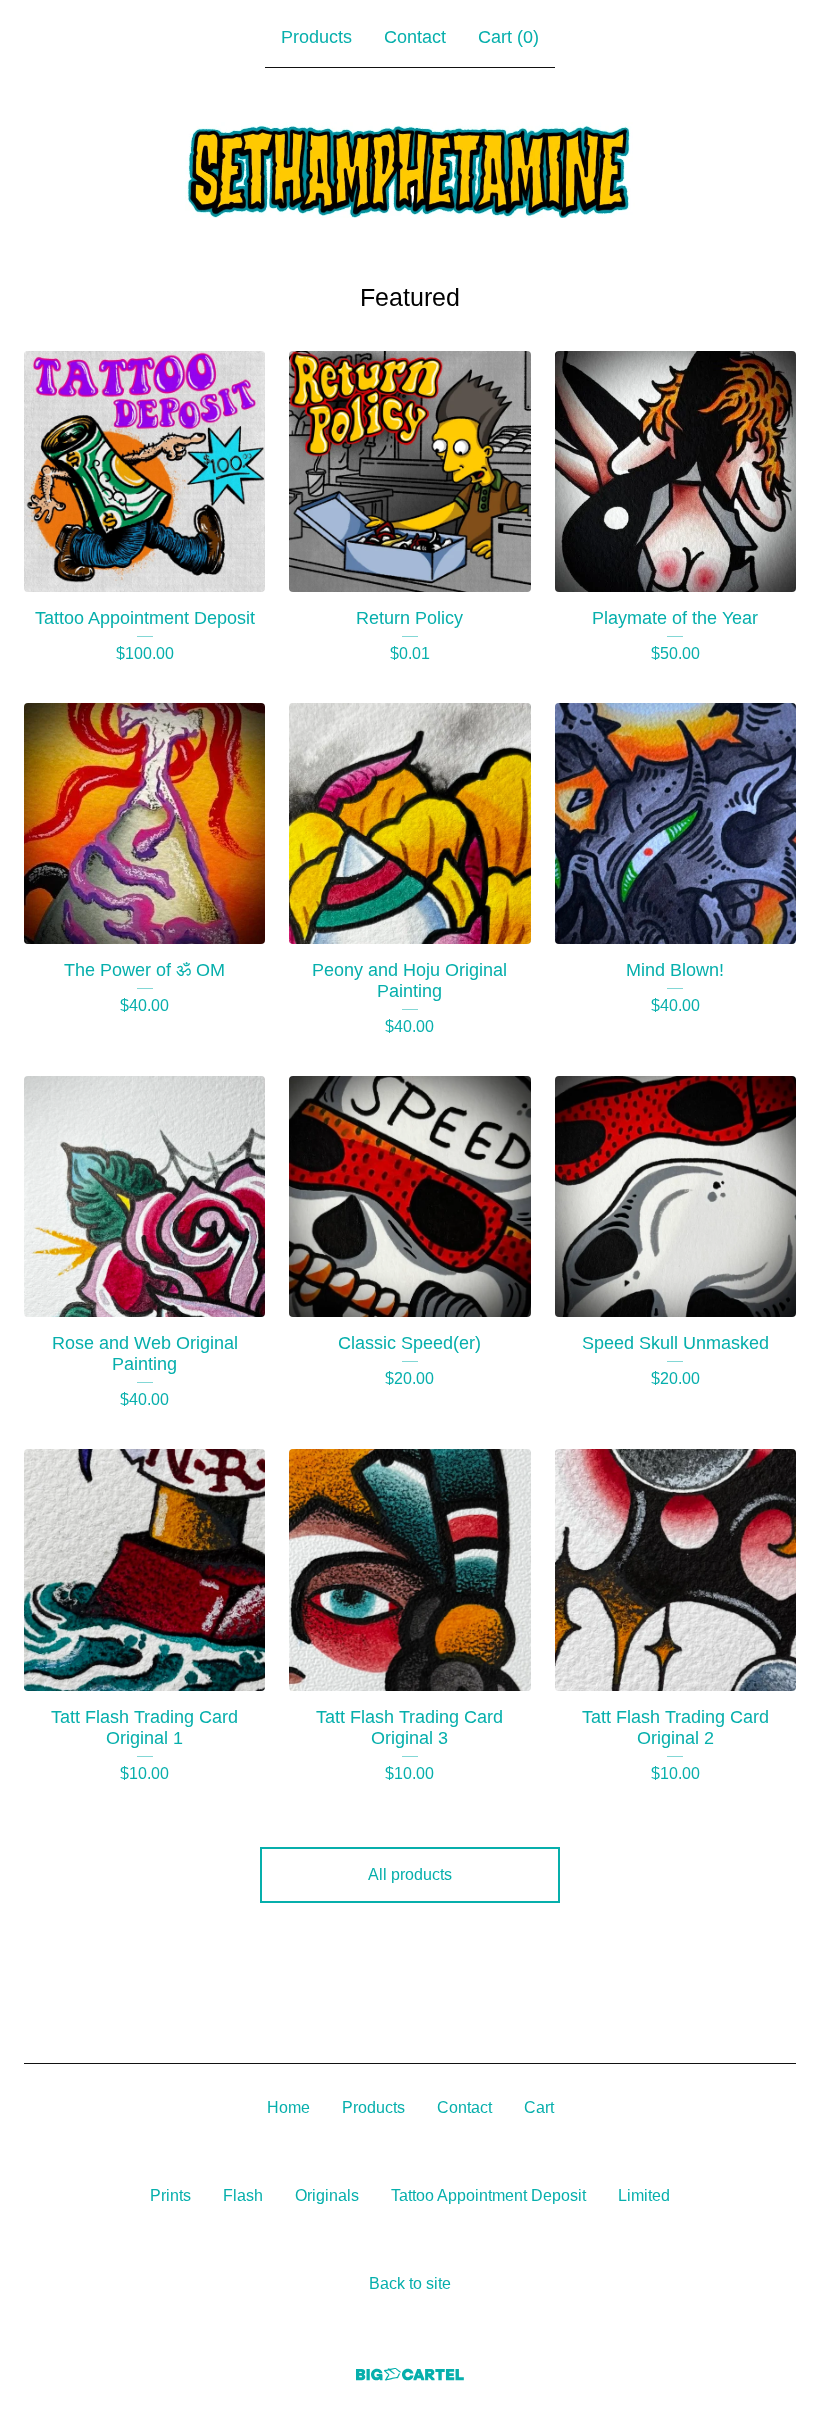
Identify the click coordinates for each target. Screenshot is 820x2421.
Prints (170, 2195)
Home (288, 2107)
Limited (644, 2195)
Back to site (410, 2283)
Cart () (508, 37)
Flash (243, 2195)
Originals (327, 2195)
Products (316, 37)
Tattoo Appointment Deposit (488, 2195)
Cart (539, 2107)
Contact (415, 37)
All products (410, 1874)
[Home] (410, 170)
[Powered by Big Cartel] (410, 2374)
